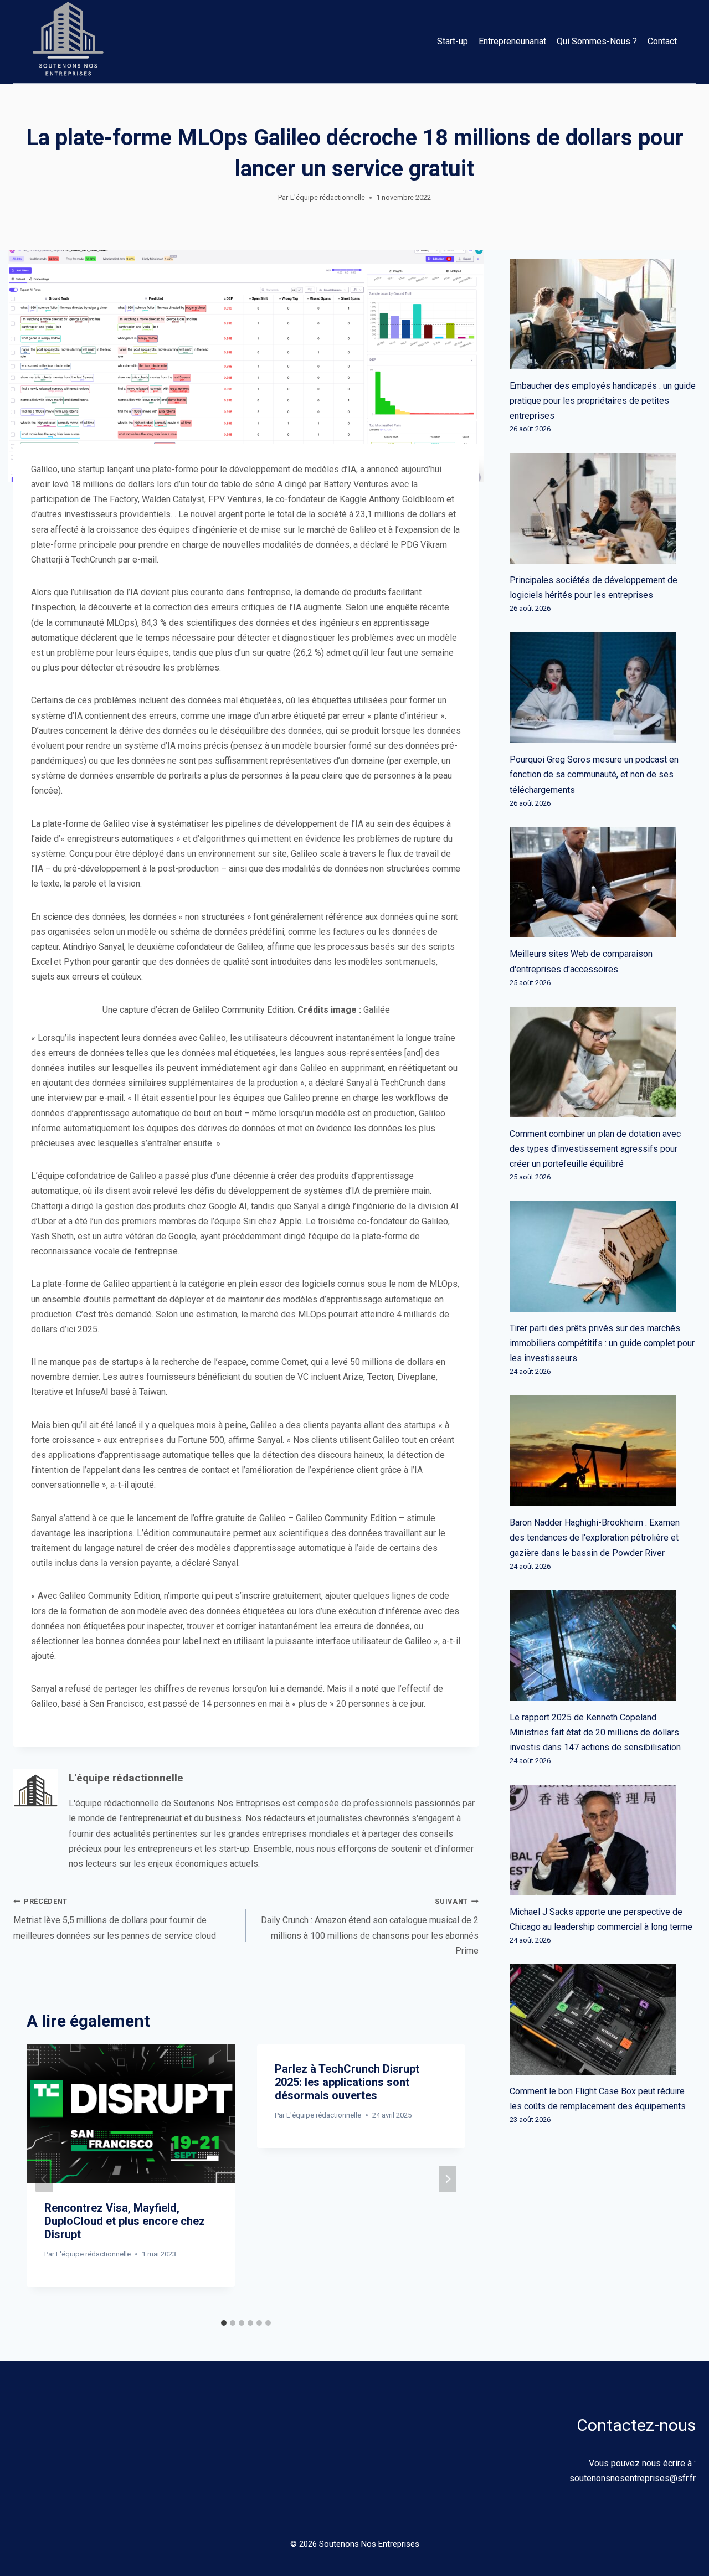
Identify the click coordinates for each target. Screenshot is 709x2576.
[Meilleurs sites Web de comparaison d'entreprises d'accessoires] (603, 882)
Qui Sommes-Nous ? (597, 41)
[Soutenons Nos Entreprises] (68, 42)
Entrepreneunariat (512, 41)
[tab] (224, 2323)
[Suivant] (448, 2179)
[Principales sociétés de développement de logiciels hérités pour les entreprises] (603, 508)
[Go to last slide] (44, 2179)
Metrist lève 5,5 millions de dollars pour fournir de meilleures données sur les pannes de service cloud (115, 1919)
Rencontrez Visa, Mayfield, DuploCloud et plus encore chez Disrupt (125, 2221)
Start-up (453, 41)
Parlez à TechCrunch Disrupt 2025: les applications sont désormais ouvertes (347, 2082)
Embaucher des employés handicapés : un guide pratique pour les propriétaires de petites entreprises (603, 401)
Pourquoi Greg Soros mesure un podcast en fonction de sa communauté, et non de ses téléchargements (594, 774)
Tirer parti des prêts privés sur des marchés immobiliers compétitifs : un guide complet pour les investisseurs (602, 1343)
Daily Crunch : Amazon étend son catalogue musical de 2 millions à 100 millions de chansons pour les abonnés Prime (370, 1926)
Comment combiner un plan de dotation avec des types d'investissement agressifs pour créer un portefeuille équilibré (595, 1149)
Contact (662, 41)
